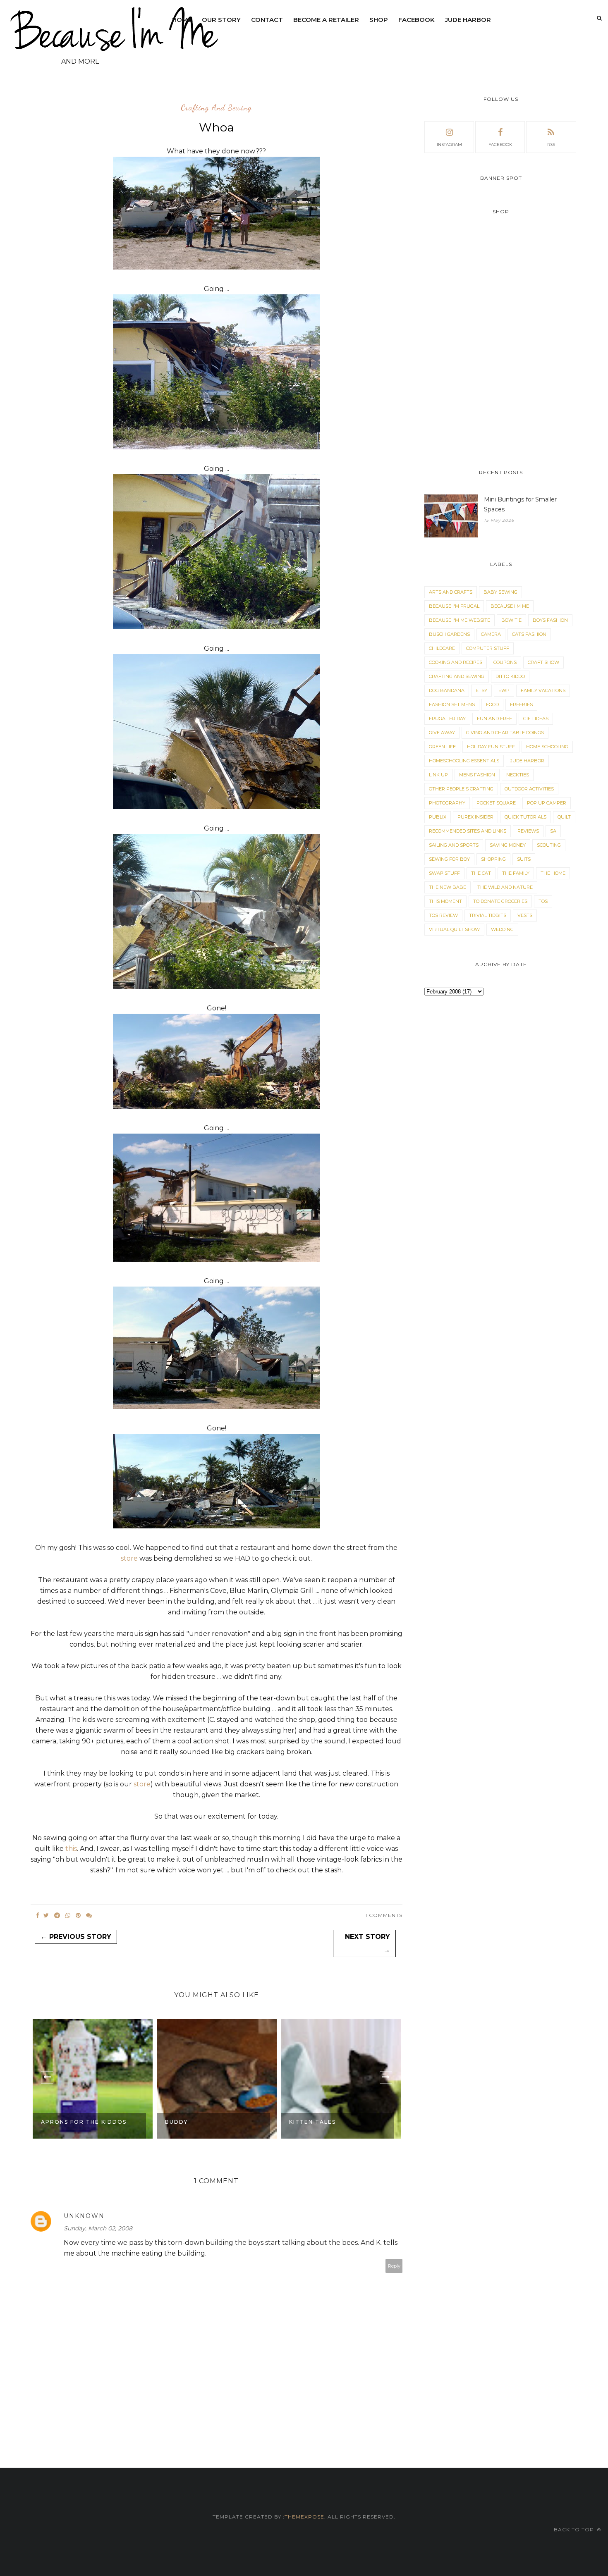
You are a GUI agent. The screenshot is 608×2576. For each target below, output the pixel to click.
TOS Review (443, 915)
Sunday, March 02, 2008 (98, 2228)
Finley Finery (312, 2122)
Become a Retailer (326, 20)
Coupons (505, 662)
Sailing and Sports (454, 845)
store (129, 1558)
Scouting (549, 845)
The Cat (481, 873)
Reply (394, 2266)
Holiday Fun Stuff (491, 747)
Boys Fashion (550, 620)
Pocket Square (496, 803)
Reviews (528, 831)
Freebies (521, 704)
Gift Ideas (536, 719)
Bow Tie (511, 620)
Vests (525, 915)
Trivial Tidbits (488, 915)
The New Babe (448, 887)
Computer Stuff (488, 648)
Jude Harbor (468, 20)
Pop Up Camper (547, 803)
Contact (267, 20)
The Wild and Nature (505, 887)
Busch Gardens (449, 634)
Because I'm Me (510, 606)
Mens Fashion (477, 775)
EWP (504, 690)
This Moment (445, 901)
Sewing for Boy (449, 859)
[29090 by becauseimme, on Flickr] (216, 1526)
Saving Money (508, 845)
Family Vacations (543, 690)
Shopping (493, 859)
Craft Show (543, 662)
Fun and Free (494, 719)
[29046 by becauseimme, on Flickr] (216, 987)
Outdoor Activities (529, 789)
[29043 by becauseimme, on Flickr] (216, 807)
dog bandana (447, 690)
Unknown (84, 2216)
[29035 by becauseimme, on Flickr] (216, 627)
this (71, 1849)
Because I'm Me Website (460, 620)
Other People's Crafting (461, 789)
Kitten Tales (188, 2122)
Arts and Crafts (451, 592)
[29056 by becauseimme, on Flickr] (216, 1259)
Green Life (442, 747)
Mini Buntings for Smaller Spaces (520, 504)
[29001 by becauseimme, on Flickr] (216, 447)
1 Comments (384, 1915)
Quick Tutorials (525, 817)
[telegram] (57, 1915)
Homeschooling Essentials (464, 761)
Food (492, 704)
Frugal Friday (447, 719)
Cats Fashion (529, 634)
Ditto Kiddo (510, 676)
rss (551, 144)
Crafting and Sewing (216, 108)
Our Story (221, 20)
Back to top (575, 2529)
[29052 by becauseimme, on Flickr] (216, 1107)
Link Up (438, 775)
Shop (379, 20)
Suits (524, 859)
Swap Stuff (444, 873)
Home (182, 20)
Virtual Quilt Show (454, 929)
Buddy (52, 2122)
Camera (491, 634)
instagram (449, 144)
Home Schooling (547, 747)
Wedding (502, 929)
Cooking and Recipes (456, 662)
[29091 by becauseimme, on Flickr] (216, 267)
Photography (447, 803)
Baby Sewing (500, 592)
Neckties (518, 775)
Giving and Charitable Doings (505, 733)
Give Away (442, 733)
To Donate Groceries (500, 901)
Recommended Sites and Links (468, 831)
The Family (516, 873)
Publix (438, 817)
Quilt (564, 817)
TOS (543, 901)
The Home (553, 873)
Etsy (481, 690)
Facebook (417, 20)
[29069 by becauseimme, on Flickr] (216, 1407)
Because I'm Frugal (454, 606)
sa (553, 831)
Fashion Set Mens (452, 704)
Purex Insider (475, 817)
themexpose (304, 2517)
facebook (500, 144)
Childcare (442, 648)
